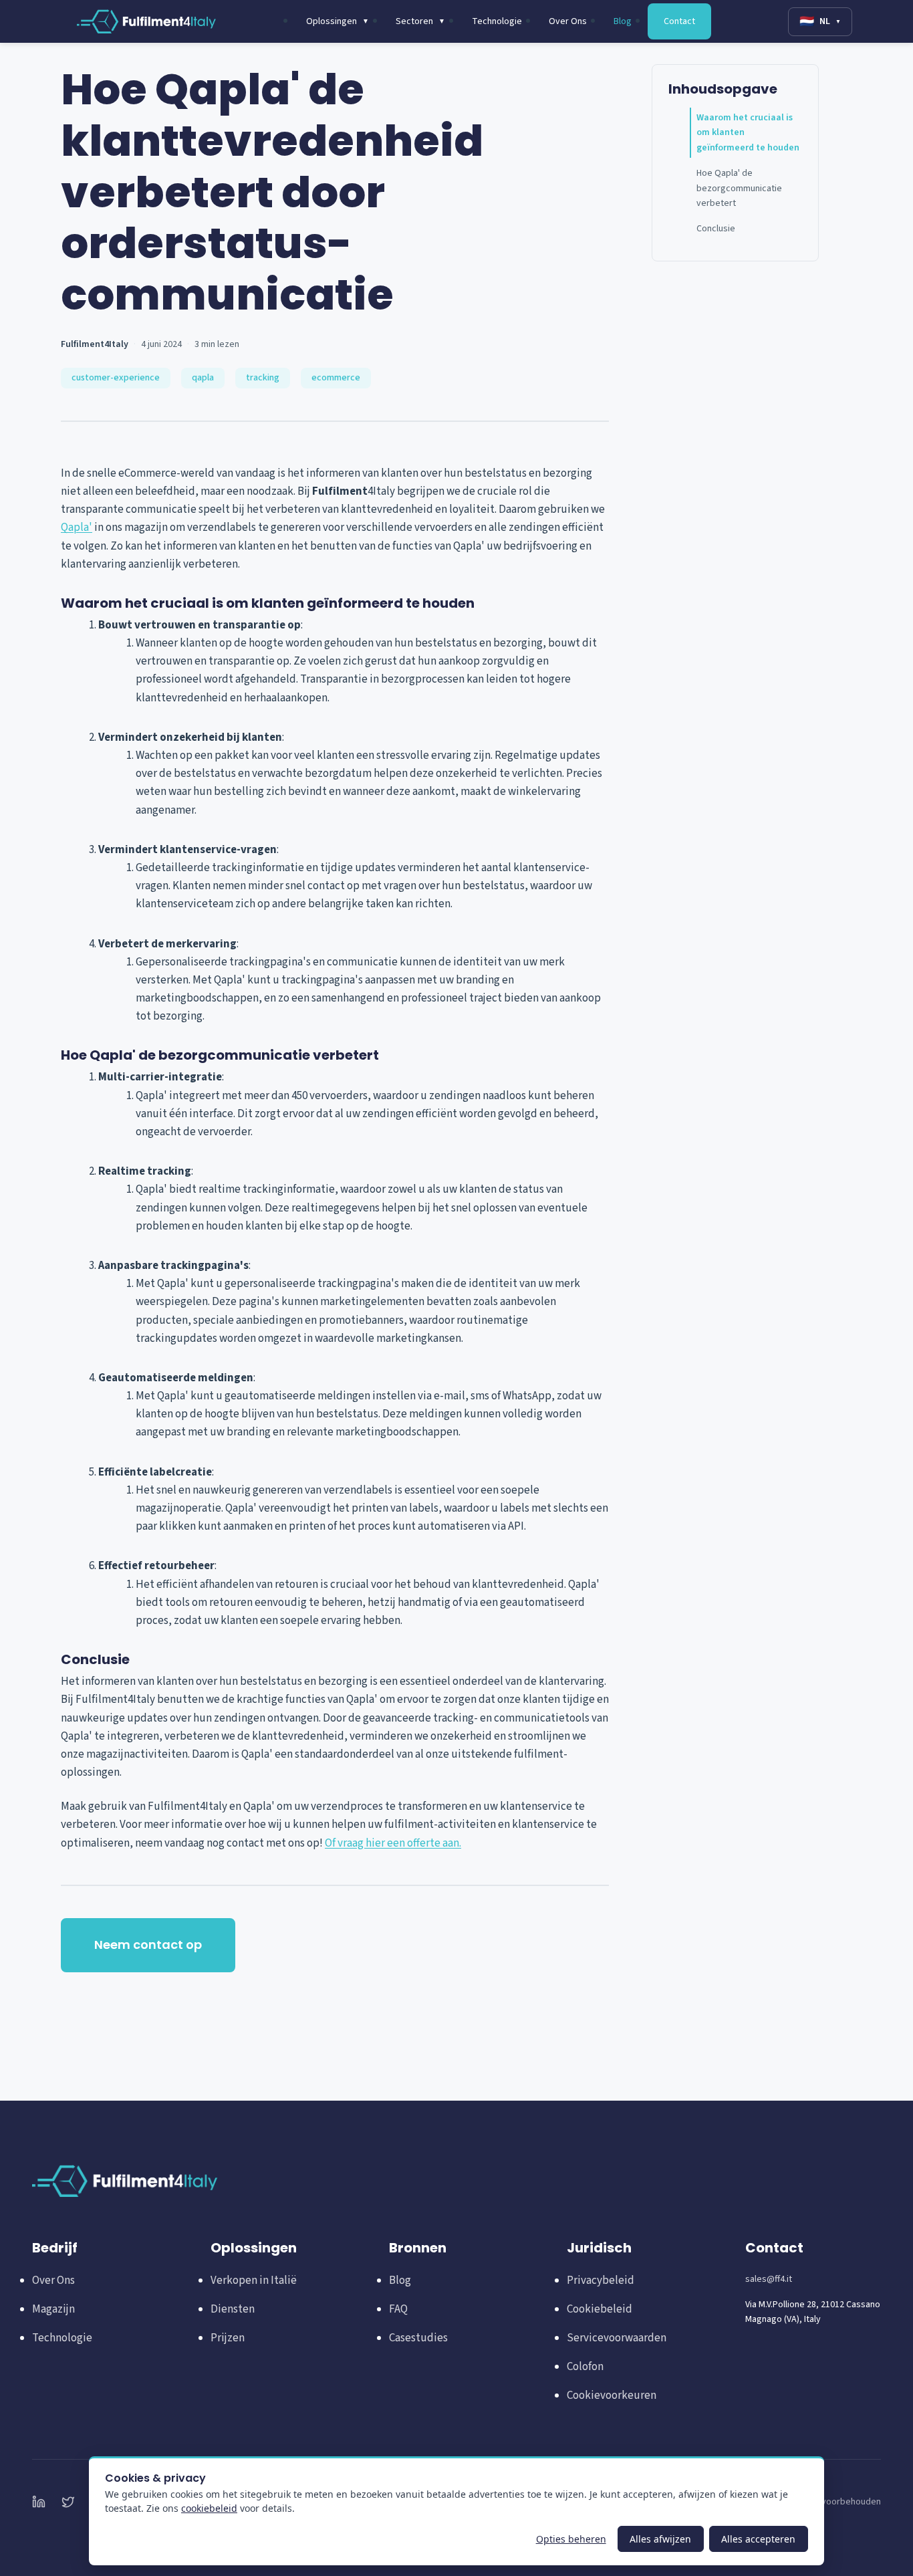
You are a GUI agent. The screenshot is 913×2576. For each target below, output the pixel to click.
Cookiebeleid (600, 2309)
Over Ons (568, 21)
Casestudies (418, 2338)
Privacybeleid (601, 2280)
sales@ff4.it (769, 2279)
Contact (679, 21)
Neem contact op (148, 1945)
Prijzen (228, 2338)
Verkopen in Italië (254, 2280)
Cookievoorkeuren (612, 2395)
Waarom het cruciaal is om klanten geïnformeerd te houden (748, 133)
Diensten (233, 2309)
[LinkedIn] (39, 2502)
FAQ (398, 2309)
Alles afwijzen (660, 2539)
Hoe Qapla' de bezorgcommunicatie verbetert (739, 188)
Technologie (497, 21)
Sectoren (420, 21)
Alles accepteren (758, 2539)
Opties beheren (571, 2539)
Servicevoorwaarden (617, 2338)
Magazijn (53, 2309)
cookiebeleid (209, 2508)
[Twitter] (68, 2502)
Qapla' (77, 528)
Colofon (585, 2367)
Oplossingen (338, 21)
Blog (623, 21)
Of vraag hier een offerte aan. (393, 1843)
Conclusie (716, 229)
